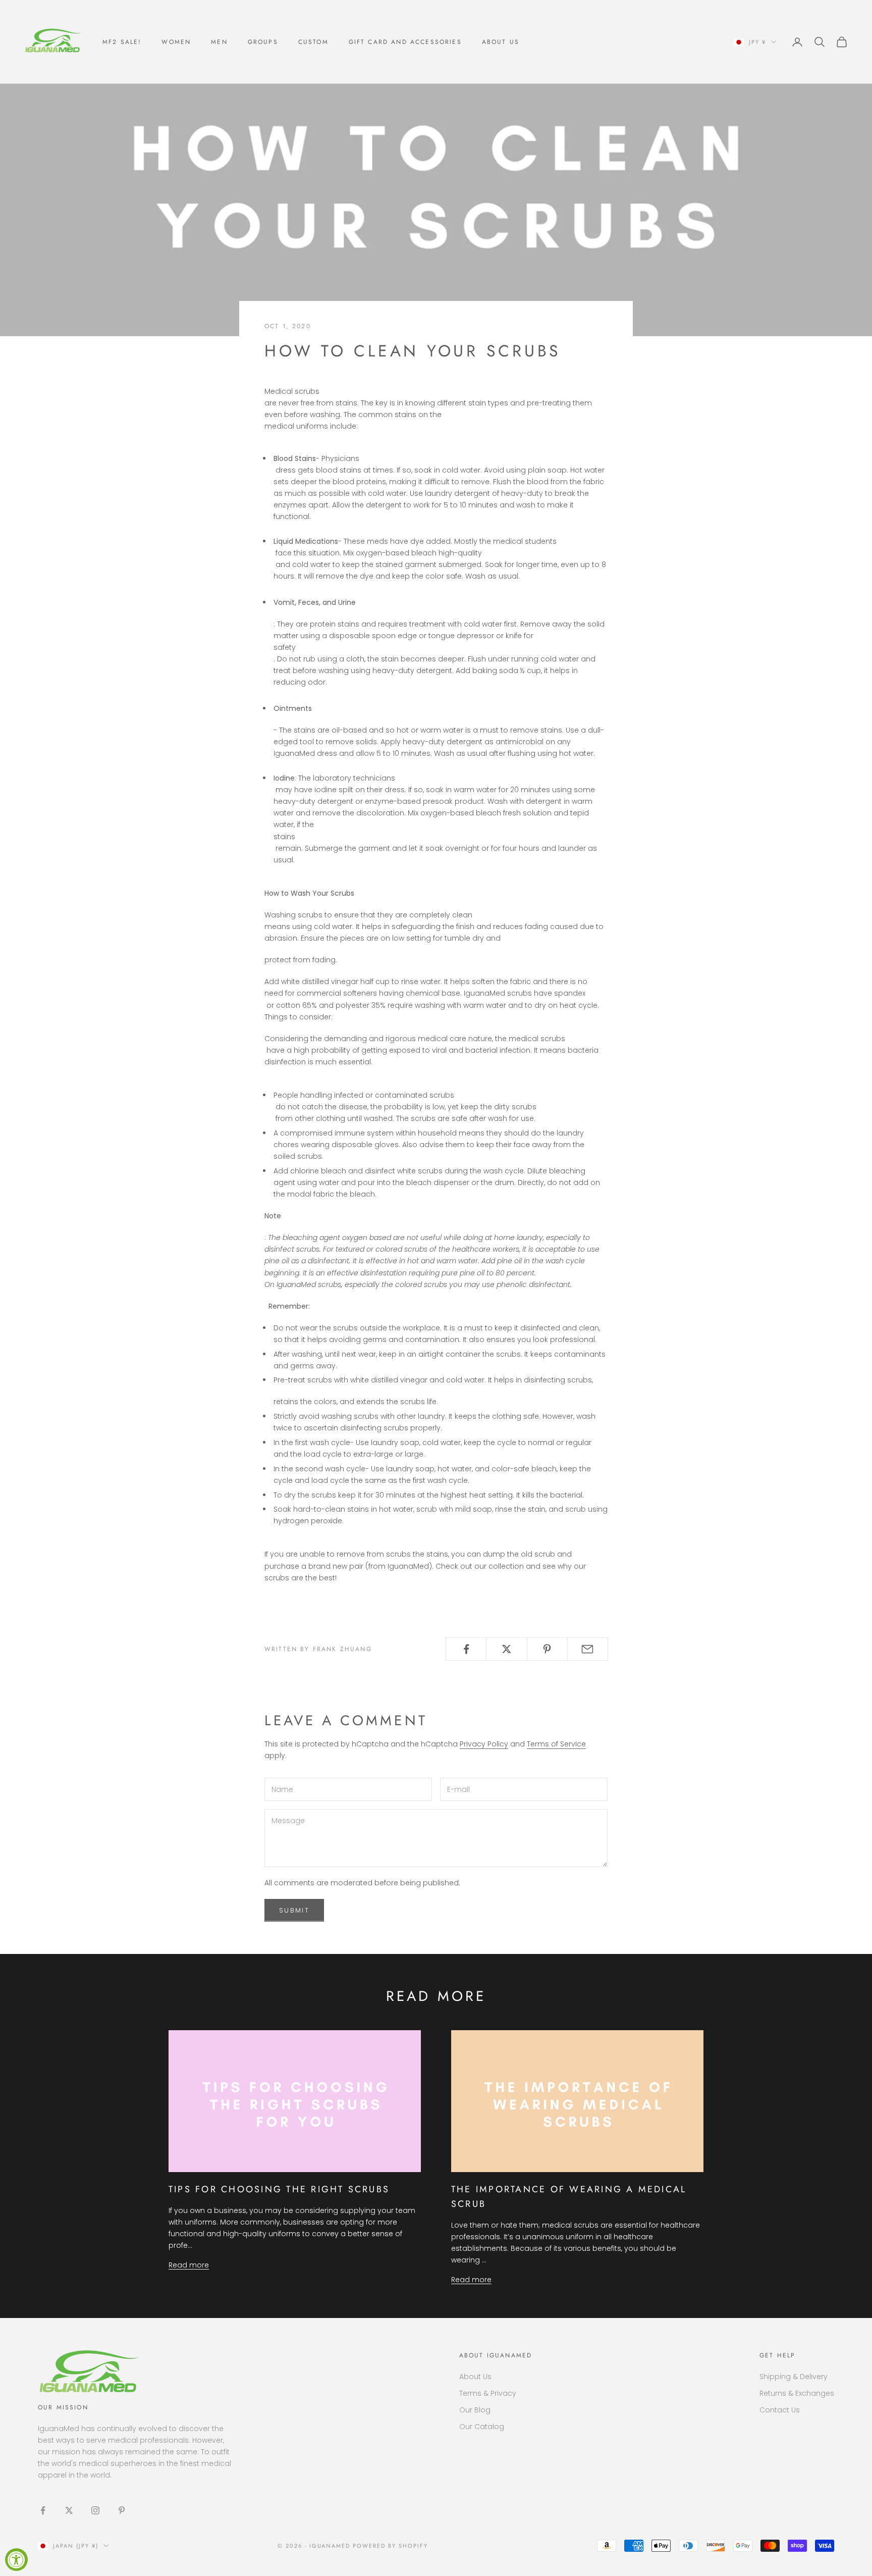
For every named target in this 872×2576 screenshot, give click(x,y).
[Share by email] (588, 1649)
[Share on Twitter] (506, 1649)
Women (176, 42)
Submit (294, 1910)
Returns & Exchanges (797, 2393)
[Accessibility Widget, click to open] (16, 2560)
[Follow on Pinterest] (122, 2510)
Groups (263, 42)
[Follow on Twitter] (69, 2510)
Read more (189, 2265)
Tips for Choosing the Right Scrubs (279, 2189)
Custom (313, 42)
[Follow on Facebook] (43, 2510)
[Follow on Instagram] (95, 2510)
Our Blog (475, 2410)
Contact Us (780, 2410)
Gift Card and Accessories (405, 42)
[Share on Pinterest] (547, 1649)
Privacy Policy (484, 1744)
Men (219, 42)
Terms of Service (556, 1744)
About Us (501, 42)
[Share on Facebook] (466, 1649)
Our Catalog (482, 2427)
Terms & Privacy (488, 2393)
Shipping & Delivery (794, 2377)
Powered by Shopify (390, 2546)
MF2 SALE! (122, 42)
